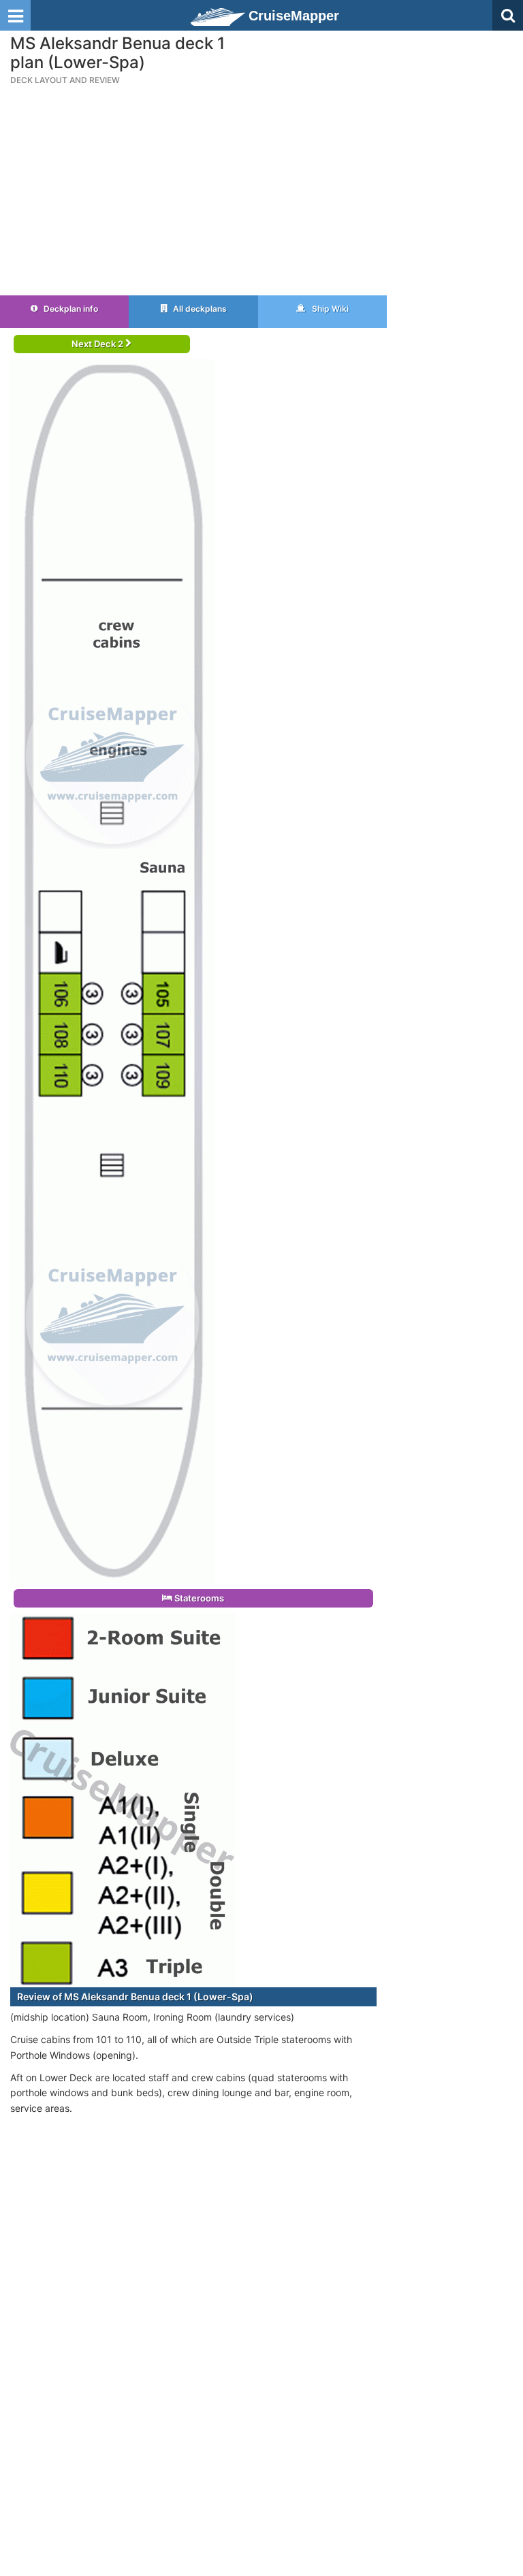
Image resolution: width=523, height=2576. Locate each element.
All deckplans (199, 309)
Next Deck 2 (98, 344)
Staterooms (198, 1598)
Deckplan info (70, 309)
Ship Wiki (329, 309)
